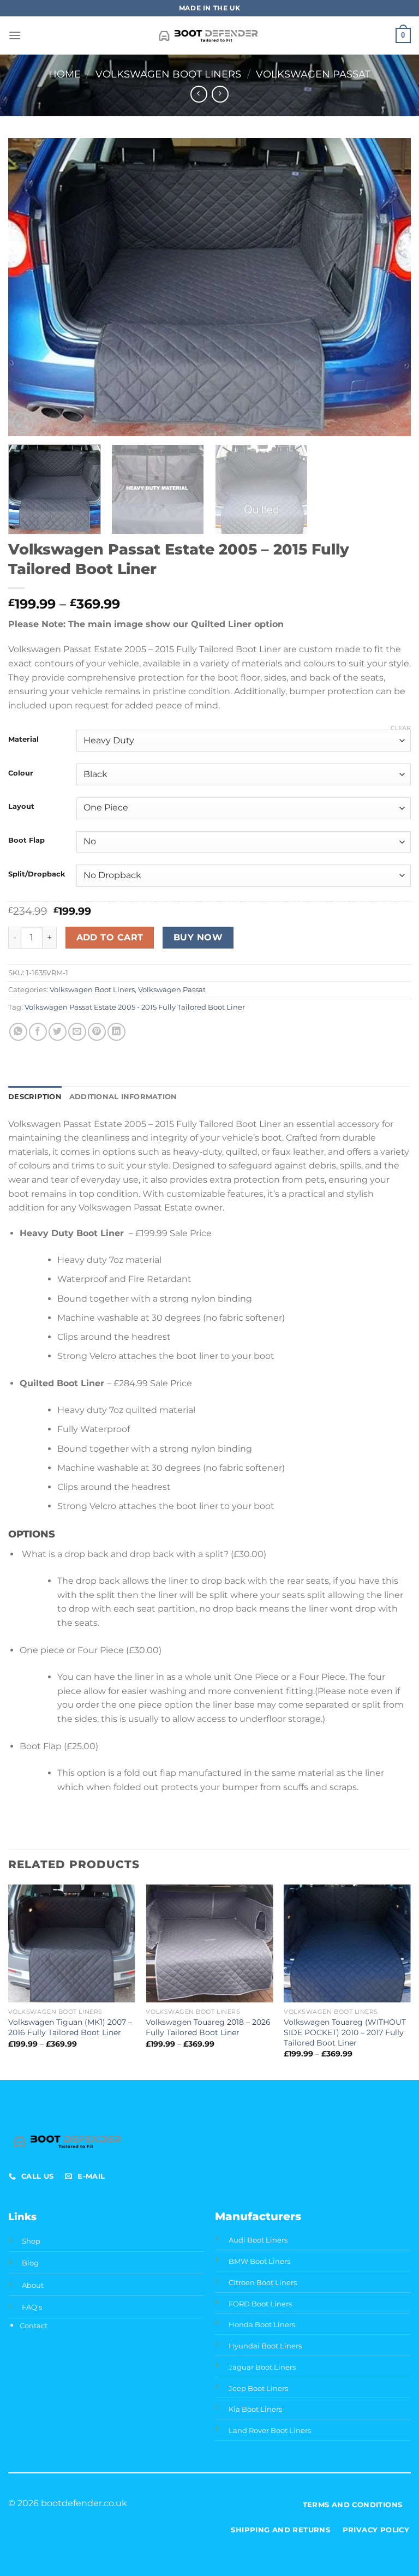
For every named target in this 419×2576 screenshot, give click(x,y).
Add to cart (110, 937)
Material (23, 740)
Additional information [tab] (123, 1097)
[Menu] (15, 35)
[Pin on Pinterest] (97, 1032)
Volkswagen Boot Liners (168, 74)
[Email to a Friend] (77, 1032)
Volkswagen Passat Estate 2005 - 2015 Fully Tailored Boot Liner (135, 1007)
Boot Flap (26, 840)
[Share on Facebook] (38, 1032)
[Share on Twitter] (58, 1032)
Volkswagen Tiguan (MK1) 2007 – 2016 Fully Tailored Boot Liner (70, 2027)
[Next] (389, 287)
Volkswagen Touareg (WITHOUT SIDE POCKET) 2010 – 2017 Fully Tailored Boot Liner (345, 2032)
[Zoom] (23, 423)
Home (65, 74)
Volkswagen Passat (313, 74)
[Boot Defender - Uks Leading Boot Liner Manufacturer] (210, 35)
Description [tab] (35, 1097)
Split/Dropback (37, 874)
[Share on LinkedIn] (116, 1032)
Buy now (198, 937)
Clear (401, 728)
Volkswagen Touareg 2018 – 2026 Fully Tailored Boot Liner (208, 2027)
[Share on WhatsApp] (18, 1032)
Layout (21, 807)
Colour (21, 773)
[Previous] (30, 287)
